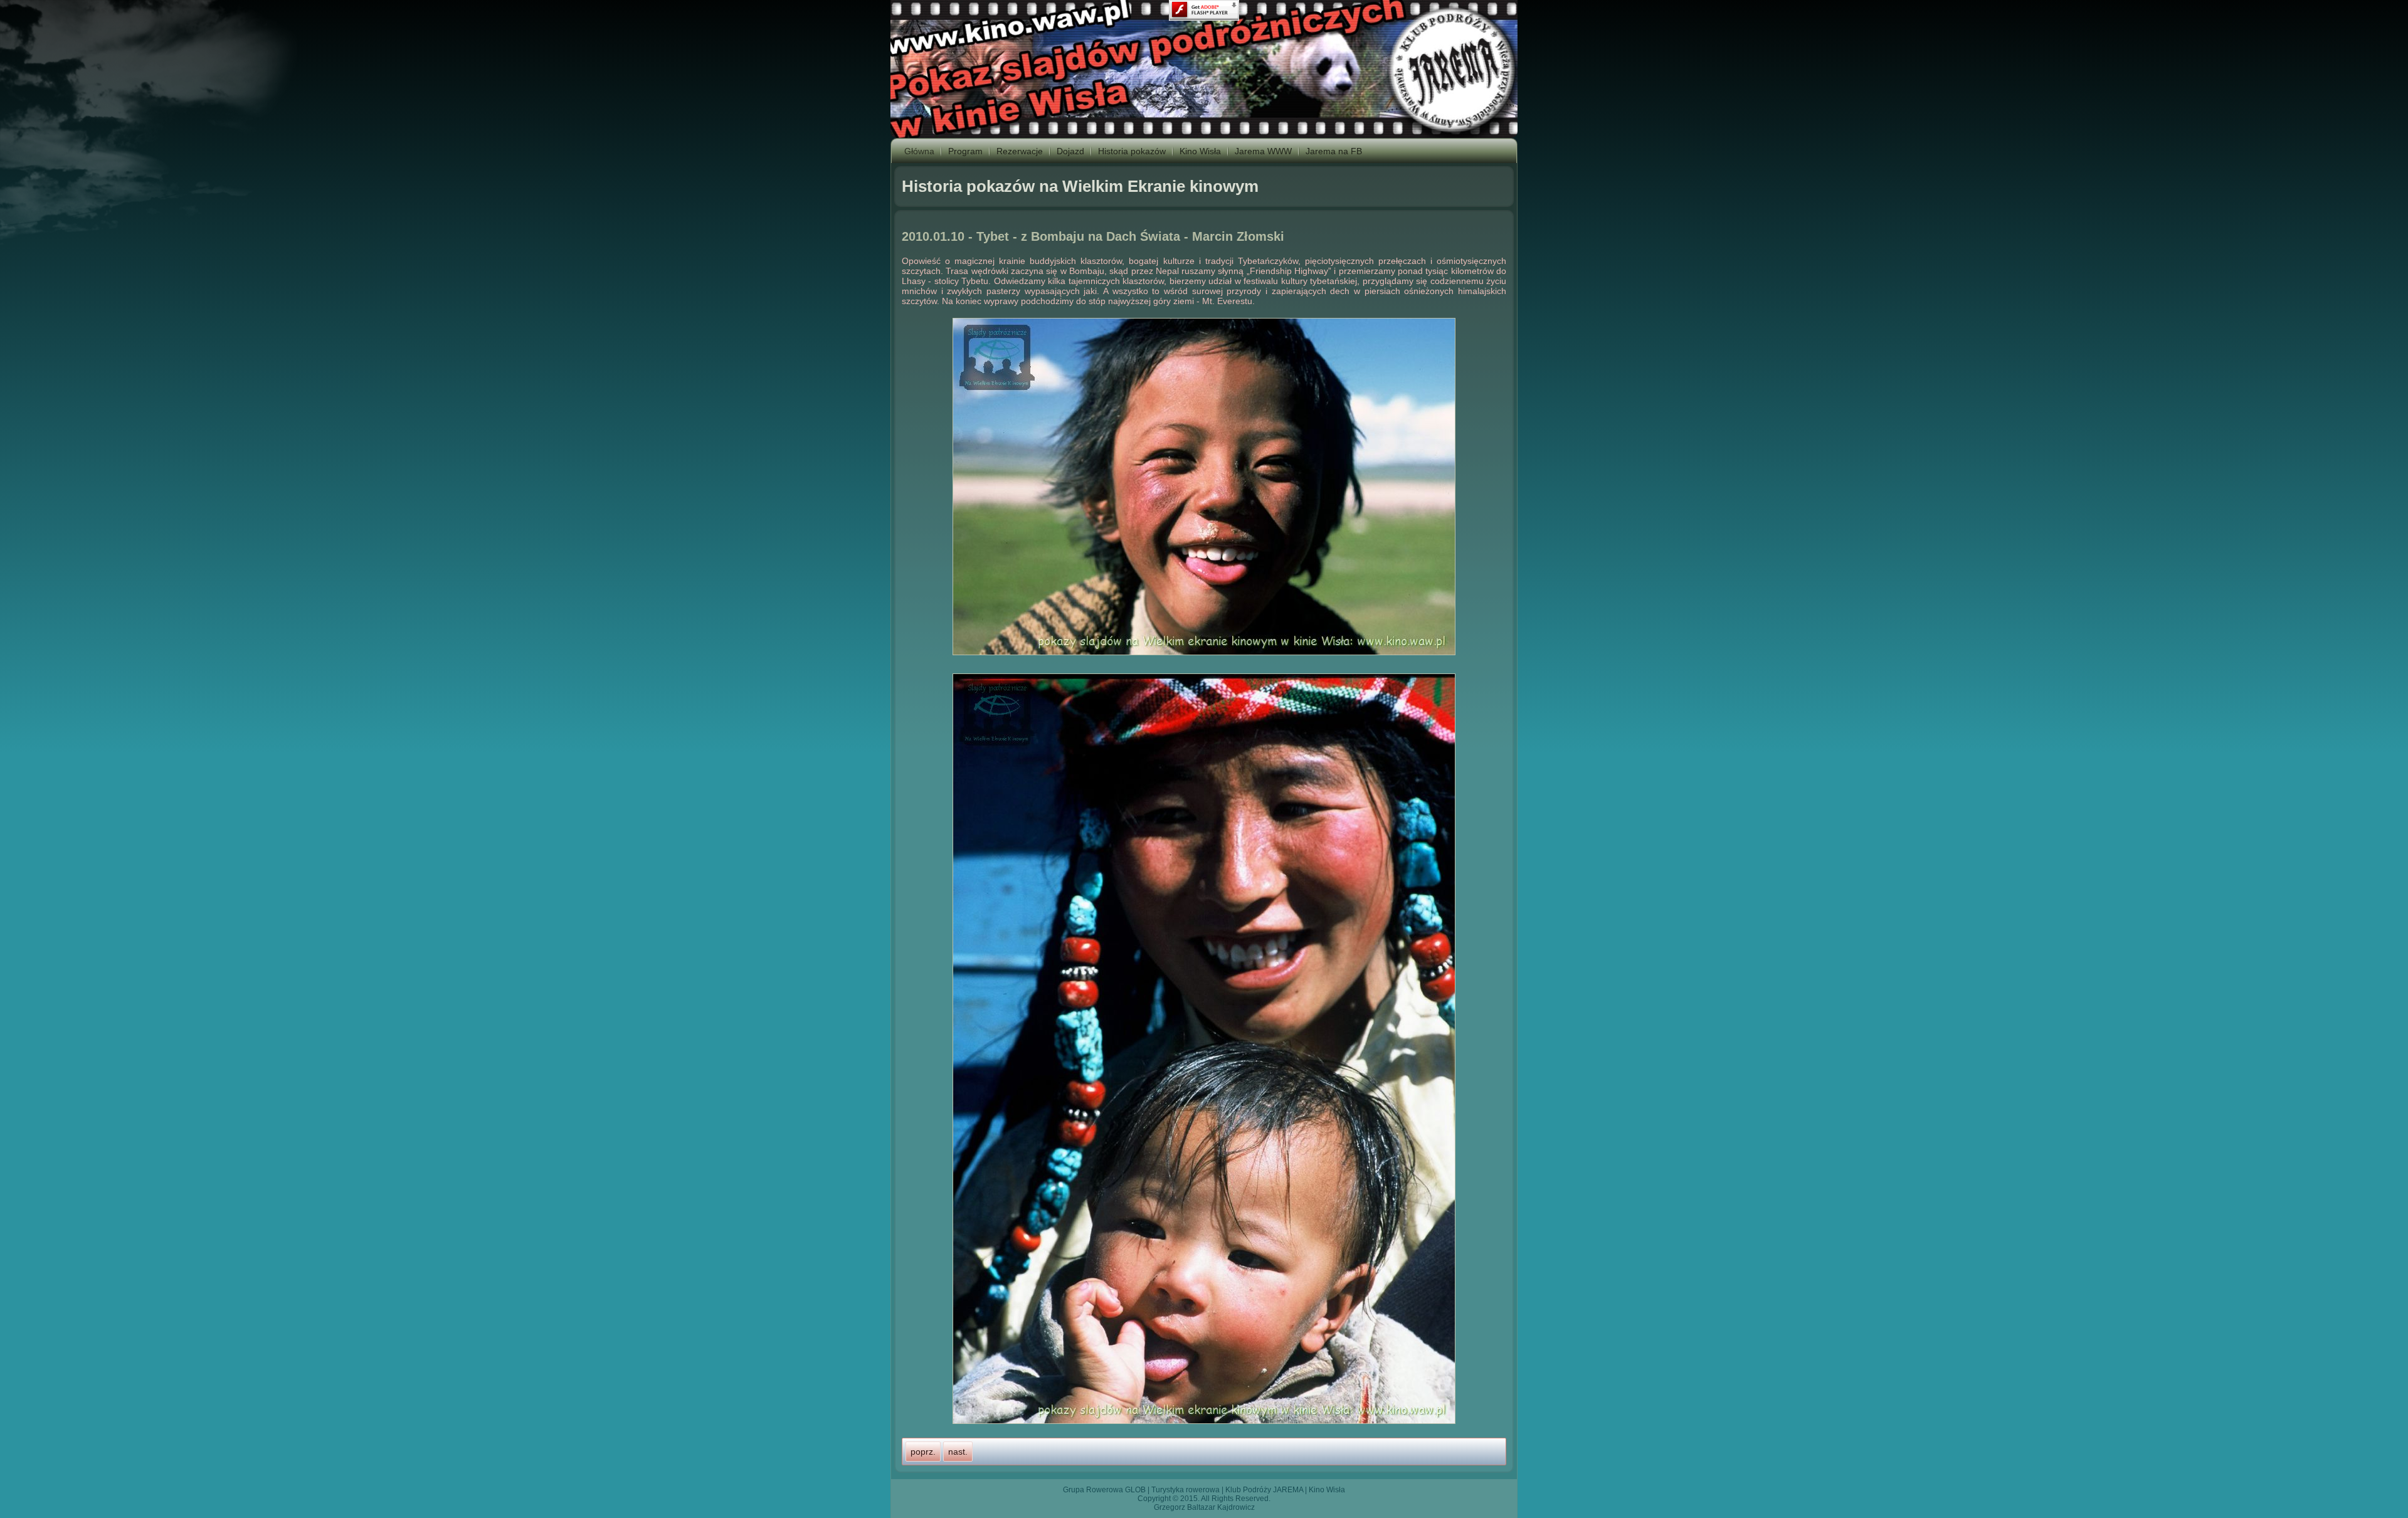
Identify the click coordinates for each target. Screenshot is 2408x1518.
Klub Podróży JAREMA (1264, 1490)
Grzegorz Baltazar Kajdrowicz (1204, 1507)
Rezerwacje (1020, 151)
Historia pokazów (1132, 151)
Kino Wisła (1200, 151)
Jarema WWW (1263, 151)
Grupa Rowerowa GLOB (1104, 1490)
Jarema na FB (1334, 151)
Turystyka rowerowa (1186, 1490)
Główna (919, 151)
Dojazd (1070, 151)
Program (965, 151)
